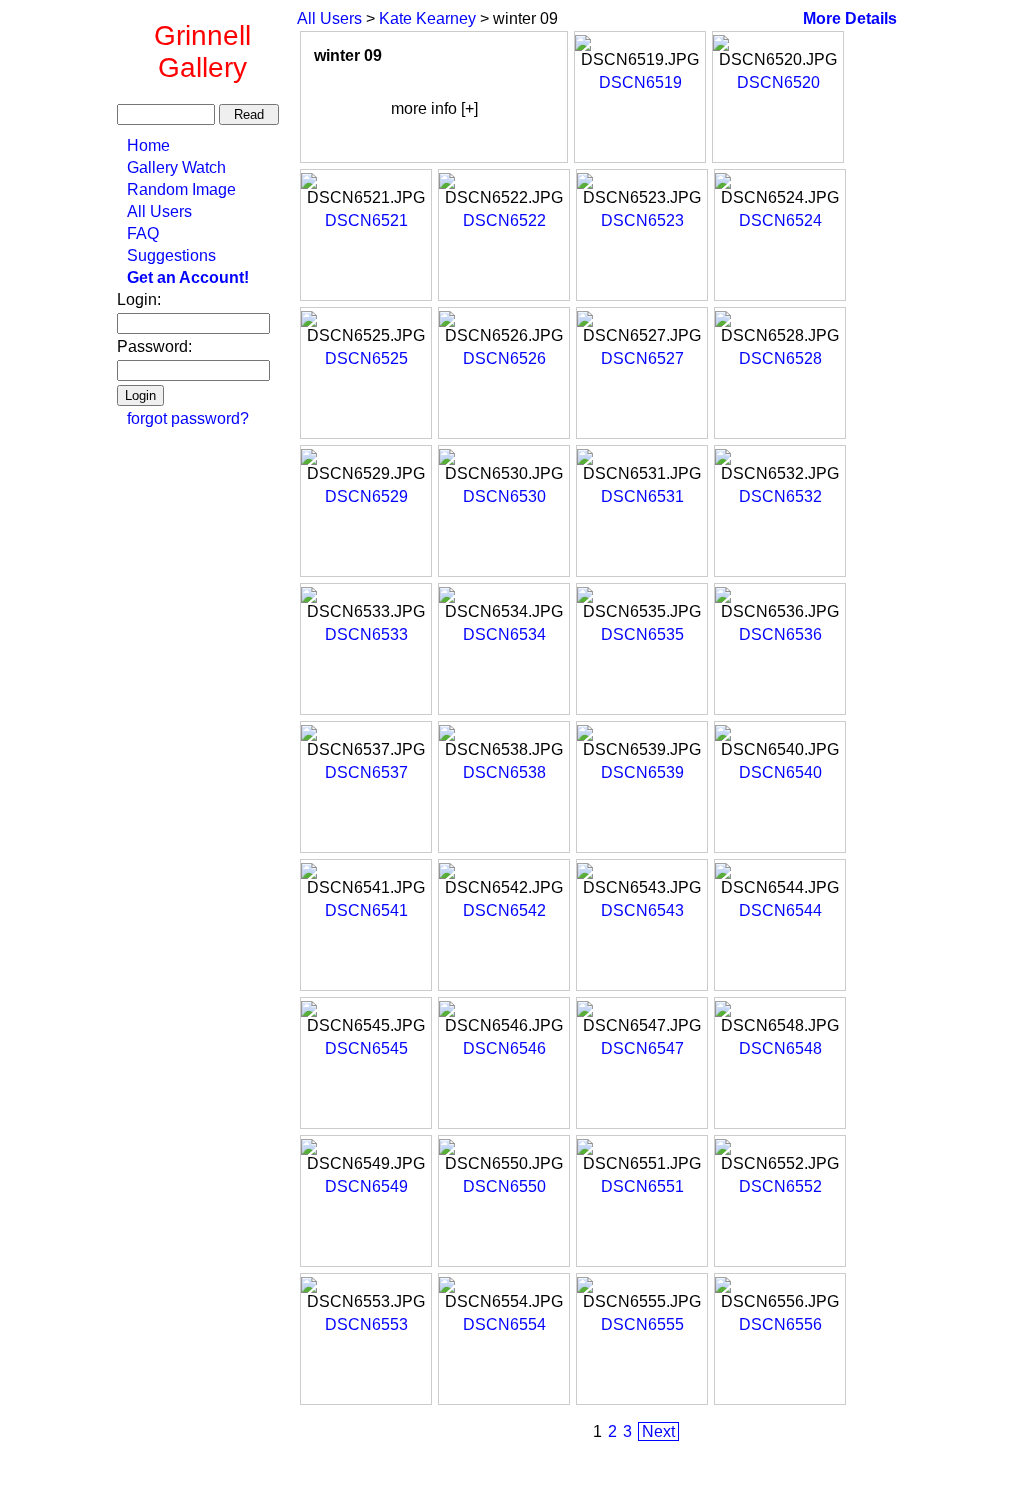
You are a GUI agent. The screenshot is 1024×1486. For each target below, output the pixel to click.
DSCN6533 (366, 634)
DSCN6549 (366, 1186)
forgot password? (188, 418)
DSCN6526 (504, 358)
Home (148, 145)
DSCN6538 (504, 772)
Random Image (181, 189)
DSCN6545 (366, 1048)
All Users (159, 211)
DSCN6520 (778, 82)
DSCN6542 (504, 910)
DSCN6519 (640, 82)
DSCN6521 (366, 220)
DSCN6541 (366, 910)
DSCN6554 (504, 1324)
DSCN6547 (642, 1048)
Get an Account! (188, 277)
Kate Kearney (427, 18)
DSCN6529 (366, 496)
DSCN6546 (504, 1048)
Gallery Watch (176, 167)
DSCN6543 (642, 910)
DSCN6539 (642, 772)
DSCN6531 (642, 496)
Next (658, 1431)
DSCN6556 (780, 1324)
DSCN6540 (780, 772)
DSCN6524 (780, 220)
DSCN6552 (780, 1186)
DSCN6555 (642, 1324)
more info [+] (434, 108)
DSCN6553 (366, 1324)
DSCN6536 (780, 634)
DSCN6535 (642, 634)
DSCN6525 (366, 358)
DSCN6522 (504, 220)
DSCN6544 (780, 910)
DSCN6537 (366, 772)
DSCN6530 (504, 496)
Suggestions (171, 255)
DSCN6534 (504, 634)
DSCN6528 (780, 358)
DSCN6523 (642, 220)
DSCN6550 (504, 1186)
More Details (850, 18)
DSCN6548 (780, 1048)
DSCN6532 (780, 496)
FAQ (143, 233)
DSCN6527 (642, 358)
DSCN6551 (642, 1186)
